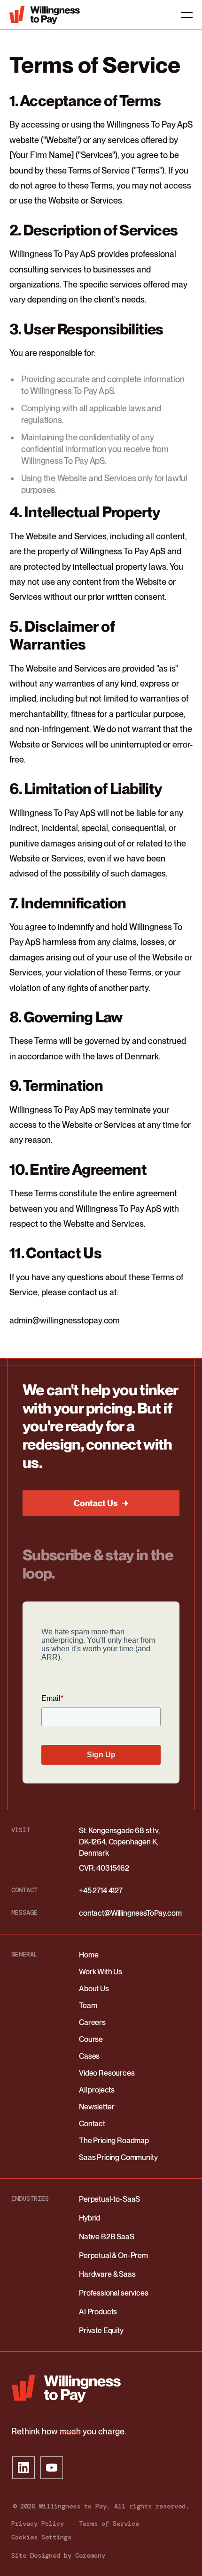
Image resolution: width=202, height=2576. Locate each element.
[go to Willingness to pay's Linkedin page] (23, 2468)
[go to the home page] (45, 15)
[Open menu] (181, 15)
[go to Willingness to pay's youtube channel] (52, 2468)
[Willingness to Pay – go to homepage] (66, 2388)
